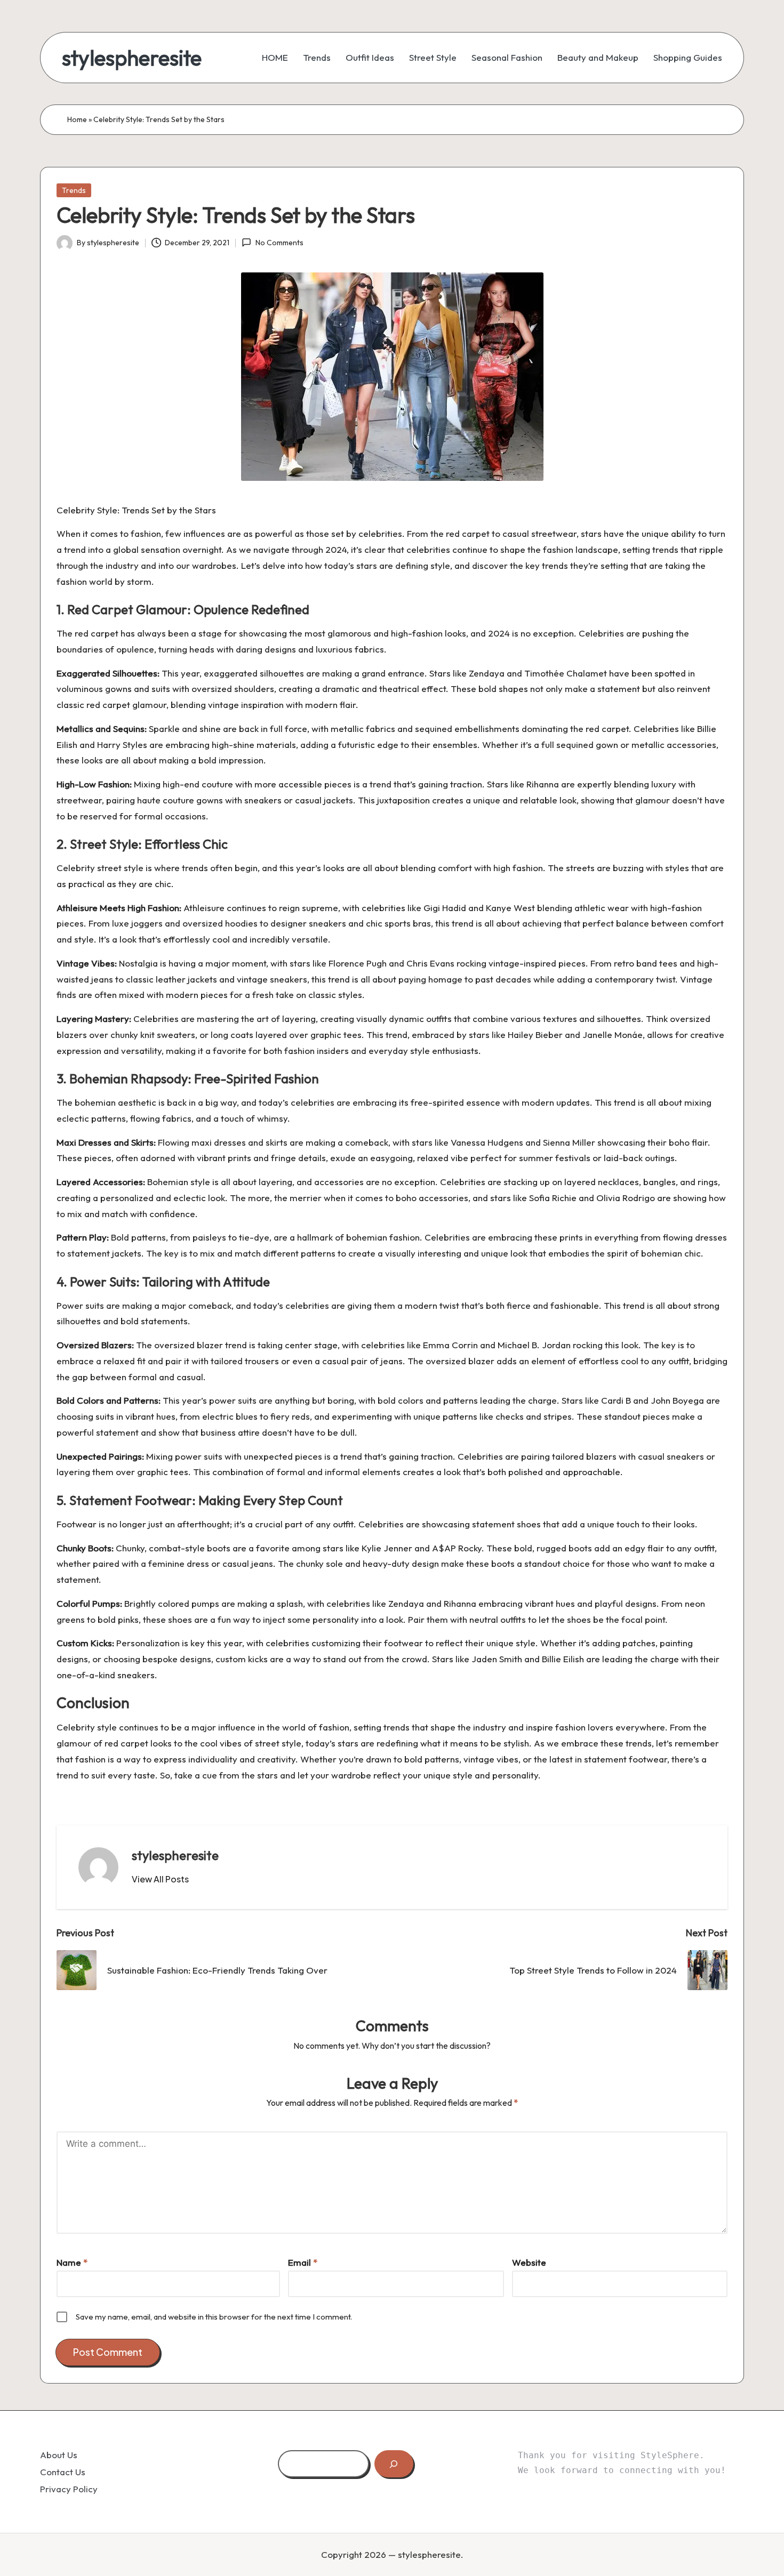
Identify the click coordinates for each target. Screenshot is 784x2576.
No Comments (279, 243)
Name (72, 2262)
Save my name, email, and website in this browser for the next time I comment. (214, 2317)
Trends (74, 190)
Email (303, 2262)
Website (529, 2262)
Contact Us (63, 2472)
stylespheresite (132, 58)
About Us (59, 2455)
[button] (160, 1879)
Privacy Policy (69, 2489)
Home (77, 119)
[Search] (394, 2464)
